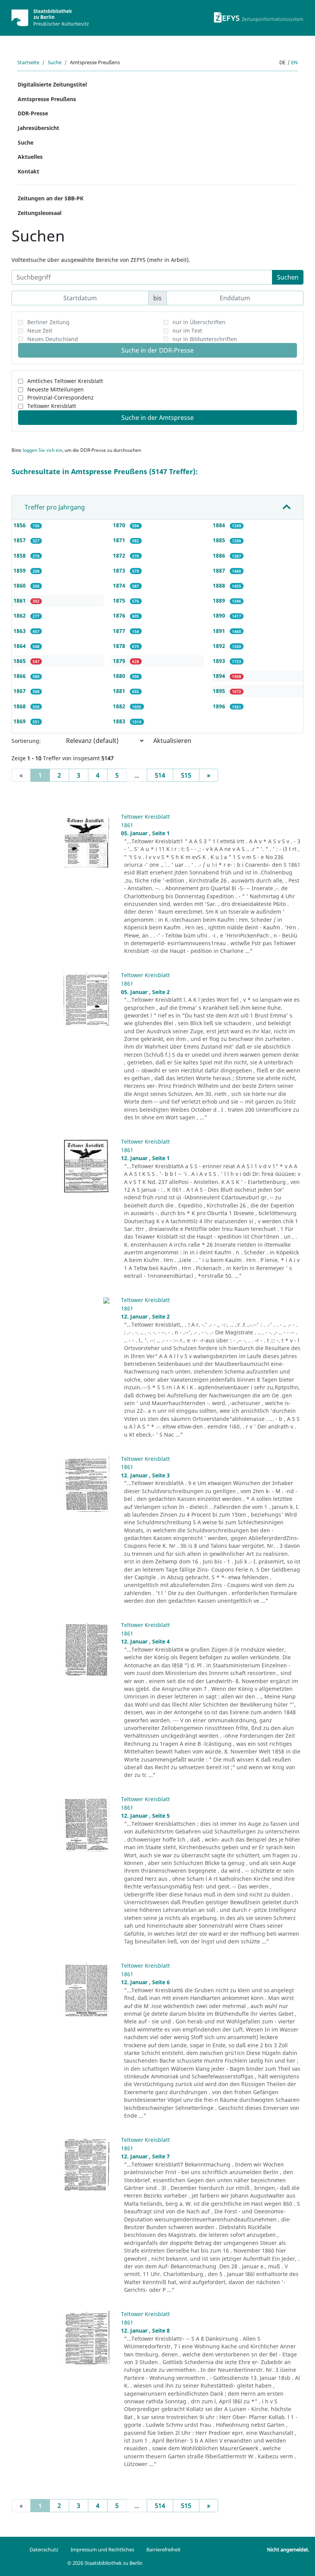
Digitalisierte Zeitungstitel (52, 84)
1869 (20, 721)
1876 (120, 615)
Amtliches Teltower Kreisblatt (65, 381)
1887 (220, 570)
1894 (220, 676)
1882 (120, 706)
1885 (220, 540)
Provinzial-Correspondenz (61, 397)
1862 (20, 615)
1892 (220, 646)
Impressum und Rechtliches (102, 2549)
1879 (120, 661)
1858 (20, 555)
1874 (120, 585)
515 (186, 775)
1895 (220, 691)
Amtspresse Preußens (47, 99)
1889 (220, 600)
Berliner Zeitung (48, 322)
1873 (120, 570)
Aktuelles (30, 157)
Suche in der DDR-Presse (157, 350)
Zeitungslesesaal (40, 213)
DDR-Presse (33, 113)
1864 (20, 646)
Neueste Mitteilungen (56, 389)
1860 (20, 585)
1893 (220, 661)
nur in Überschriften (199, 322)
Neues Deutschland (53, 339)
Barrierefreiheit (163, 2549)
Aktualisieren (172, 741)
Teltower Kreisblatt (52, 406)
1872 (120, 555)
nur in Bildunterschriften (205, 339)
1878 (120, 646)
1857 (20, 540)
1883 (120, 721)
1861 (20, 600)
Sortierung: (26, 741)
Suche (55, 62)
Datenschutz (44, 2549)
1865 (20, 661)
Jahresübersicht (38, 128)
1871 (120, 540)
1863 (20, 631)
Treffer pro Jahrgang (55, 507)
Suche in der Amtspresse (157, 418)
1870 (120, 525)
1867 (20, 691)
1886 (220, 555)
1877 (120, 631)
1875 (120, 600)
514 (160, 775)
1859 (20, 570)
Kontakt (28, 171)
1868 (20, 706)
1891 (220, 631)
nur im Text (187, 331)
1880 (120, 676)
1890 (220, 615)
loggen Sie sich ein (42, 450)
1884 (220, 525)
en (294, 62)
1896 (220, 706)
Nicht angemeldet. (288, 2549)
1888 (220, 585)
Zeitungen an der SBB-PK (51, 198)
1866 (20, 676)
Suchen (288, 277)
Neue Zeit (40, 331)
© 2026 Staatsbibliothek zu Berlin (105, 2563)
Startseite (28, 62)
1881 (120, 691)
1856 (20, 525)
